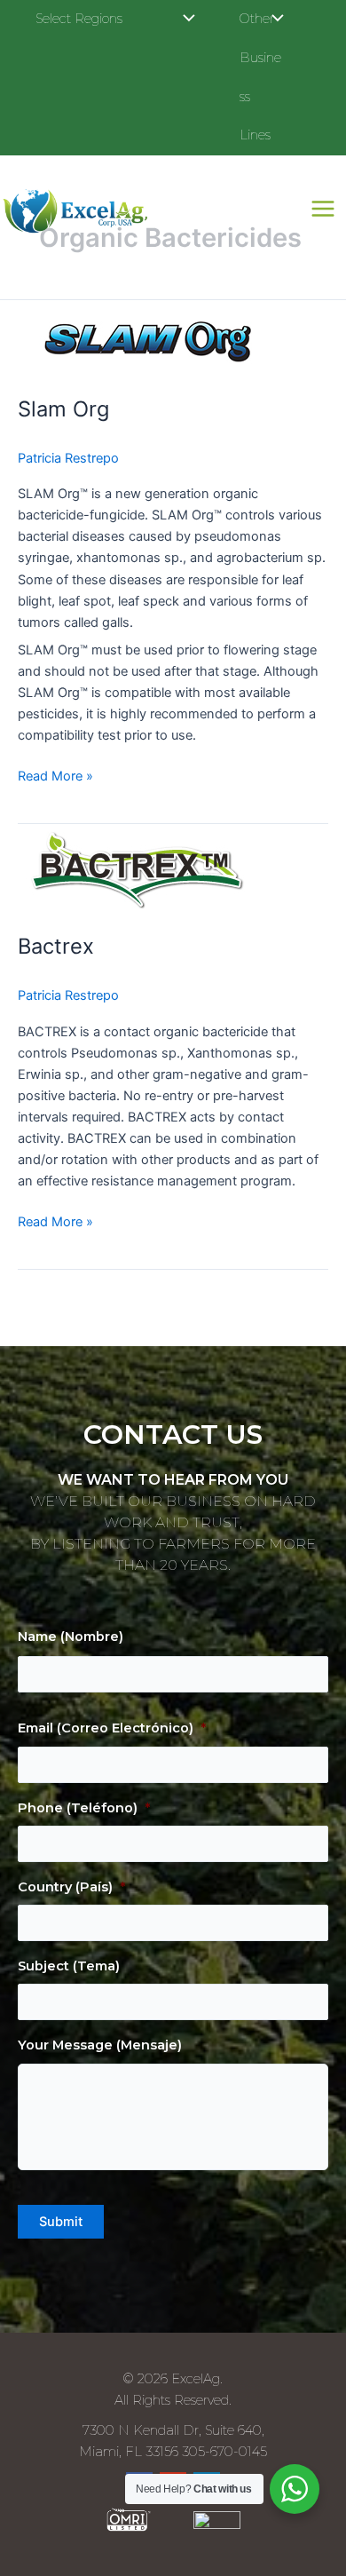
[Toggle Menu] (185, 20)
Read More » (55, 775)
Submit (61, 2222)
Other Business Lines (260, 77)
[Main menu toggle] (323, 209)
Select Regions (79, 19)
